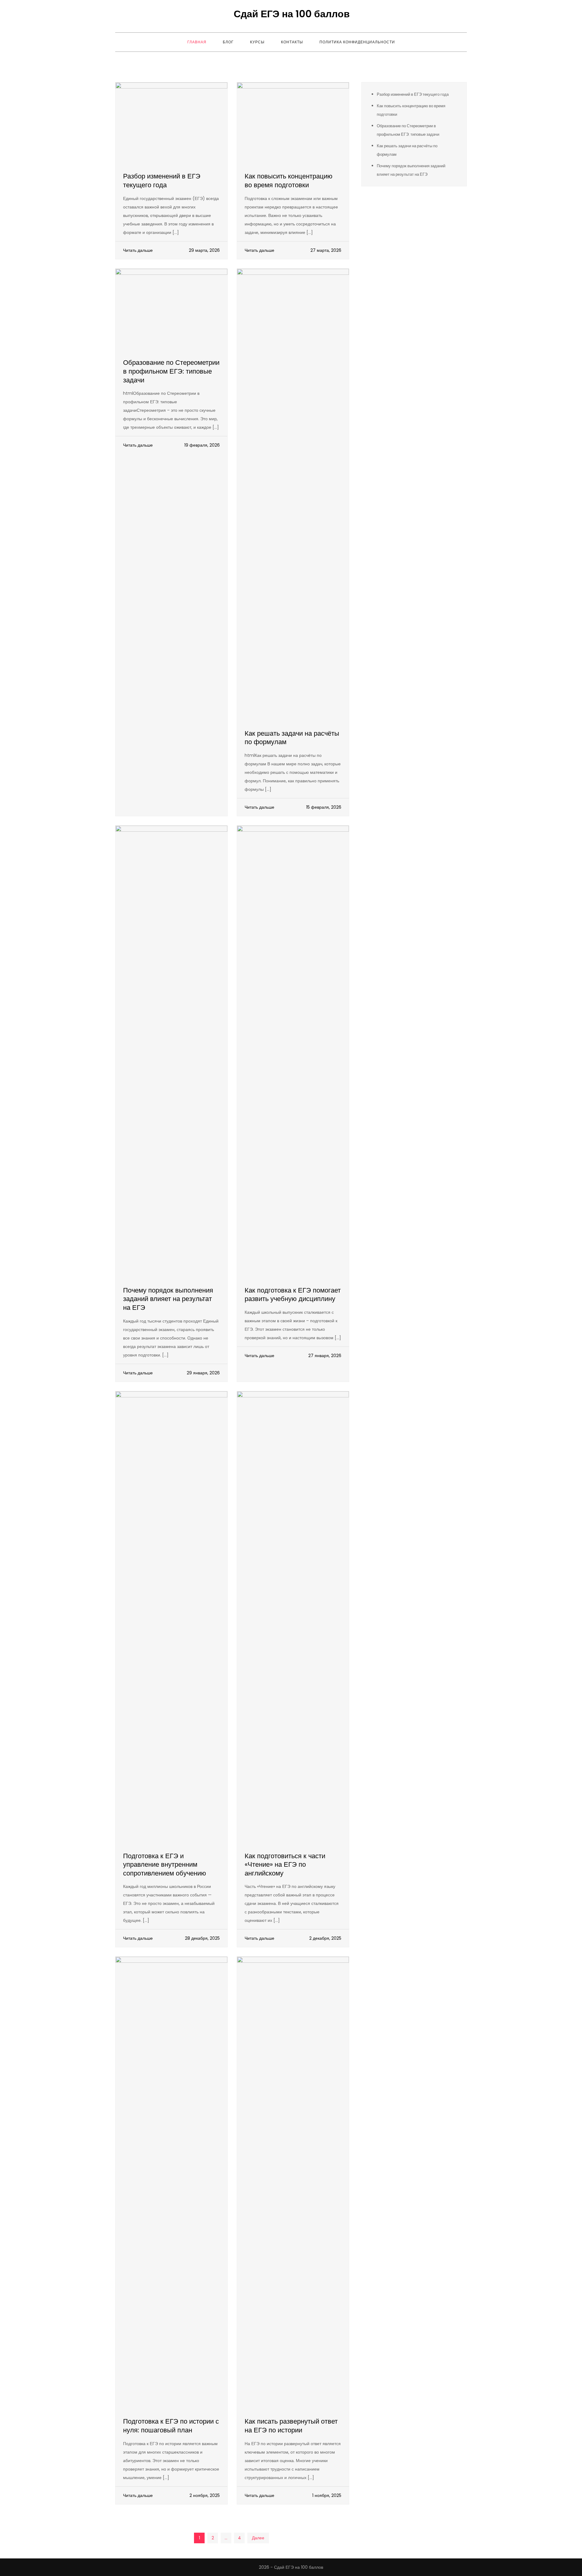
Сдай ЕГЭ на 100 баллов (292, 14)
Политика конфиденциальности (357, 42)
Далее (258, 2538)
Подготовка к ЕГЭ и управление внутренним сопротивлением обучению (165, 1865)
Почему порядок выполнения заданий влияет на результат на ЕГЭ (168, 1299)
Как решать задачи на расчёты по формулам (292, 738)
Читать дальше (138, 250)
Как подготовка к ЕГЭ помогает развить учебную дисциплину (293, 1295)
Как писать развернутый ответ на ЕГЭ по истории (291, 2426)
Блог (228, 42)
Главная (197, 42)
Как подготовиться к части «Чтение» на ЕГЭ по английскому (285, 1865)
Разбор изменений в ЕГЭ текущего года (162, 181)
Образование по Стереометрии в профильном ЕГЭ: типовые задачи (171, 371)
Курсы (257, 42)
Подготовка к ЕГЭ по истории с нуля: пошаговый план (171, 2426)
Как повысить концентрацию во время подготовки (289, 181)
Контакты (292, 42)
